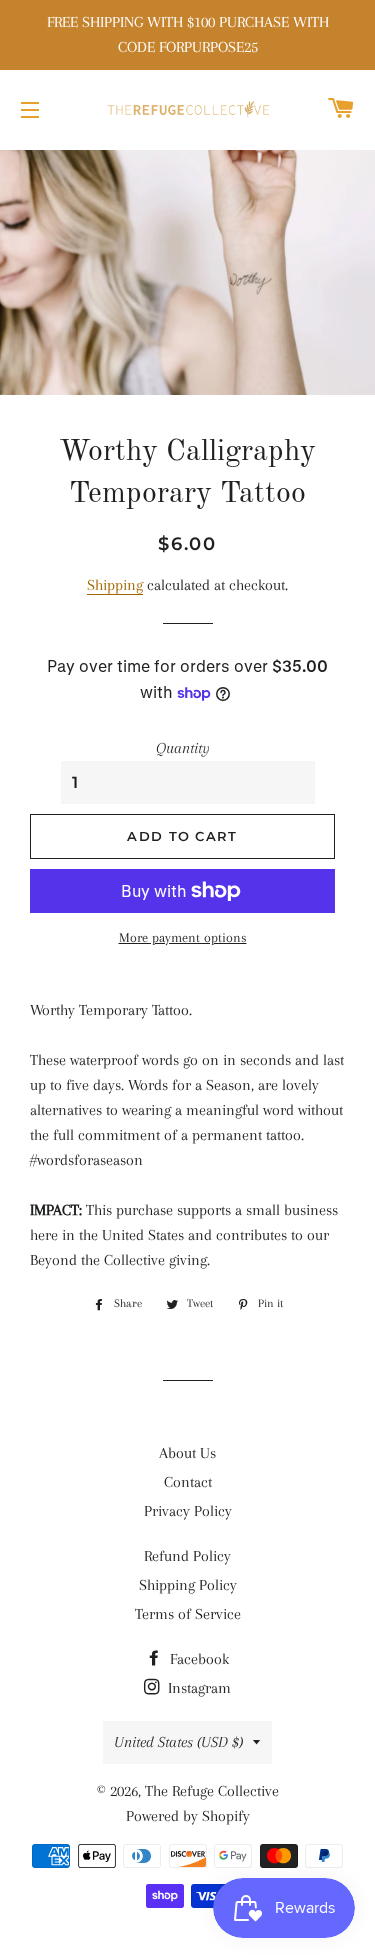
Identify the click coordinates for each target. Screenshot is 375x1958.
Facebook (197, 1659)
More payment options (183, 937)
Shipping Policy (188, 1585)
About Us (187, 1453)
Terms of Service (188, 1614)
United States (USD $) (178, 1742)
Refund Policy (187, 1556)
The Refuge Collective (212, 1791)
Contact (188, 1482)
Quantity (183, 748)
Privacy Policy (188, 1511)
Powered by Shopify (188, 1816)
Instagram (197, 1688)
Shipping (115, 585)
